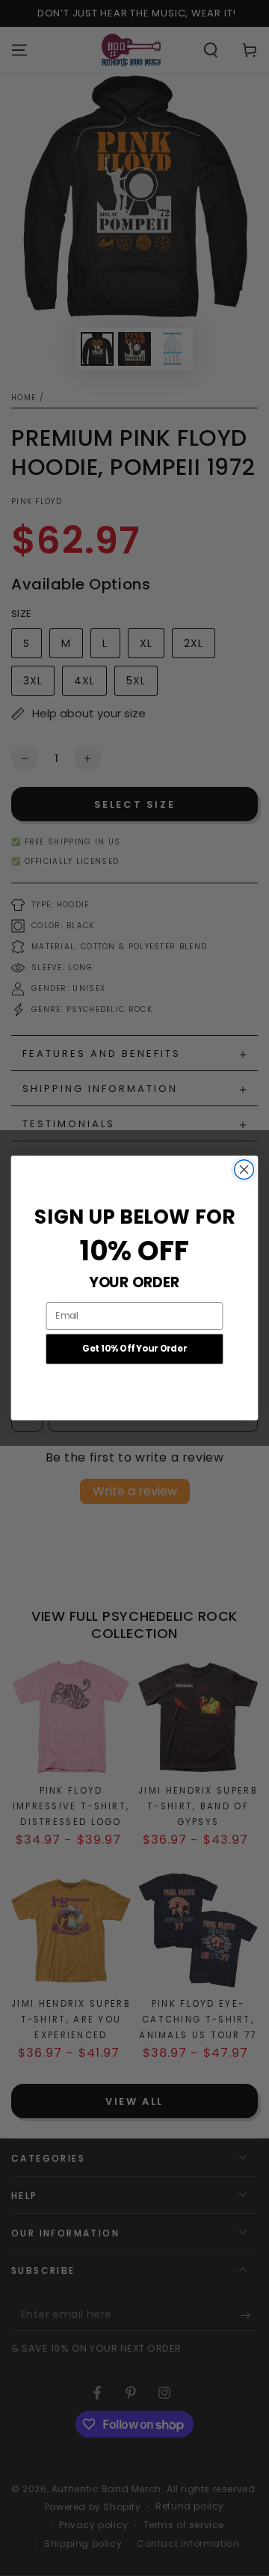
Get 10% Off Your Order (134, 1349)
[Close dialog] (244, 1170)
